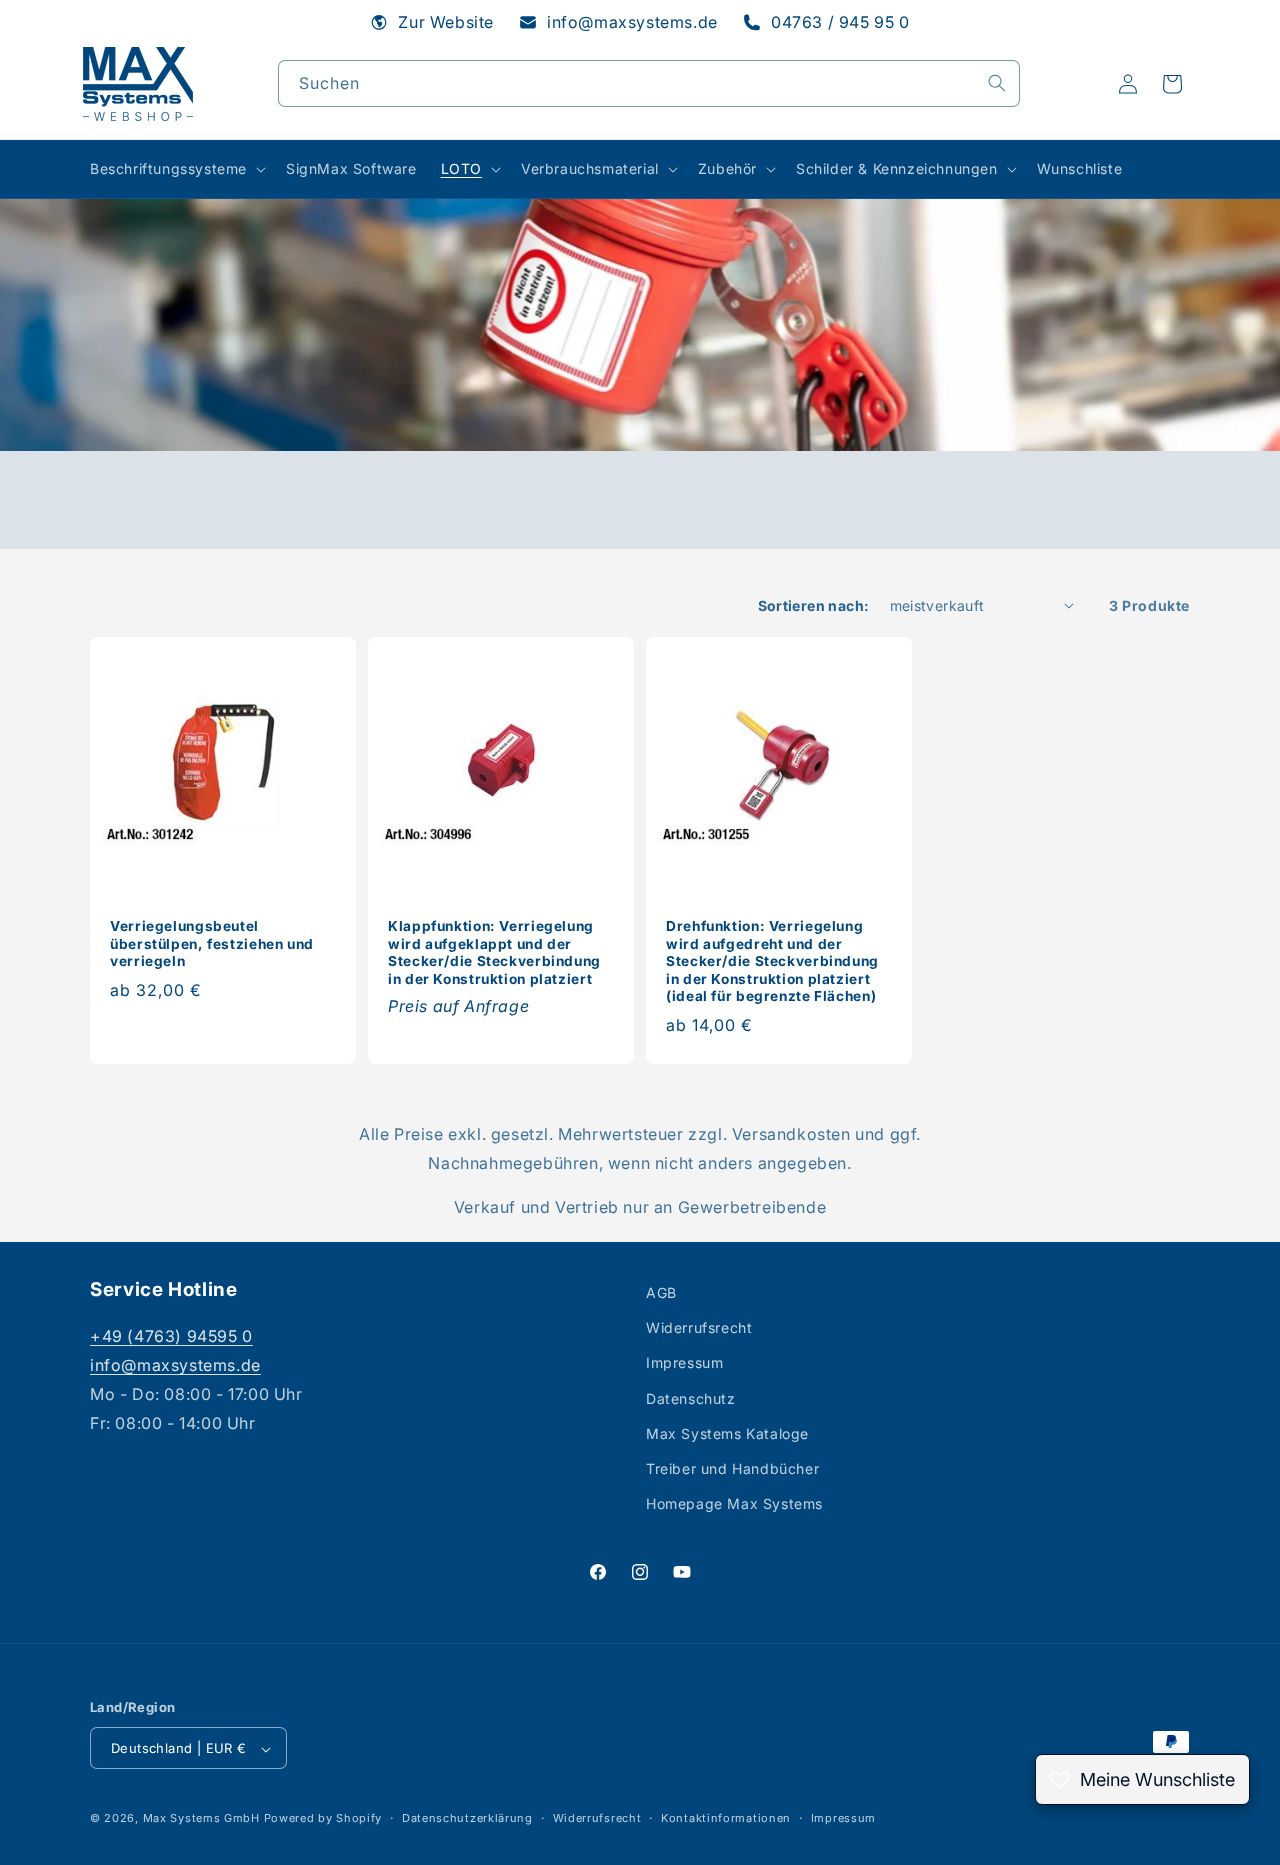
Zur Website (446, 22)
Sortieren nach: (814, 605)
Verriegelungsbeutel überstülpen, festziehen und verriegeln (212, 943)
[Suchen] (997, 83)
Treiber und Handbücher (732, 1468)
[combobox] (649, 83)
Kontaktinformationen (726, 1819)
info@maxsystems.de (632, 22)
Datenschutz (691, 1398)
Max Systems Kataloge (727, 1433)
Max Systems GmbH (201, 1819)
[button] (176, 169)
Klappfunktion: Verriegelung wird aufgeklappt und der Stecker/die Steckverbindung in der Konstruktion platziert (494, 952)
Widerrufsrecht (699, 1327)
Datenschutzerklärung (467, 1819)
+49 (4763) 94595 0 (171, 1336)
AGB (661, 1292)
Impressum (684, 1362)
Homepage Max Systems (734, 1503)
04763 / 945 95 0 (840, 22)
